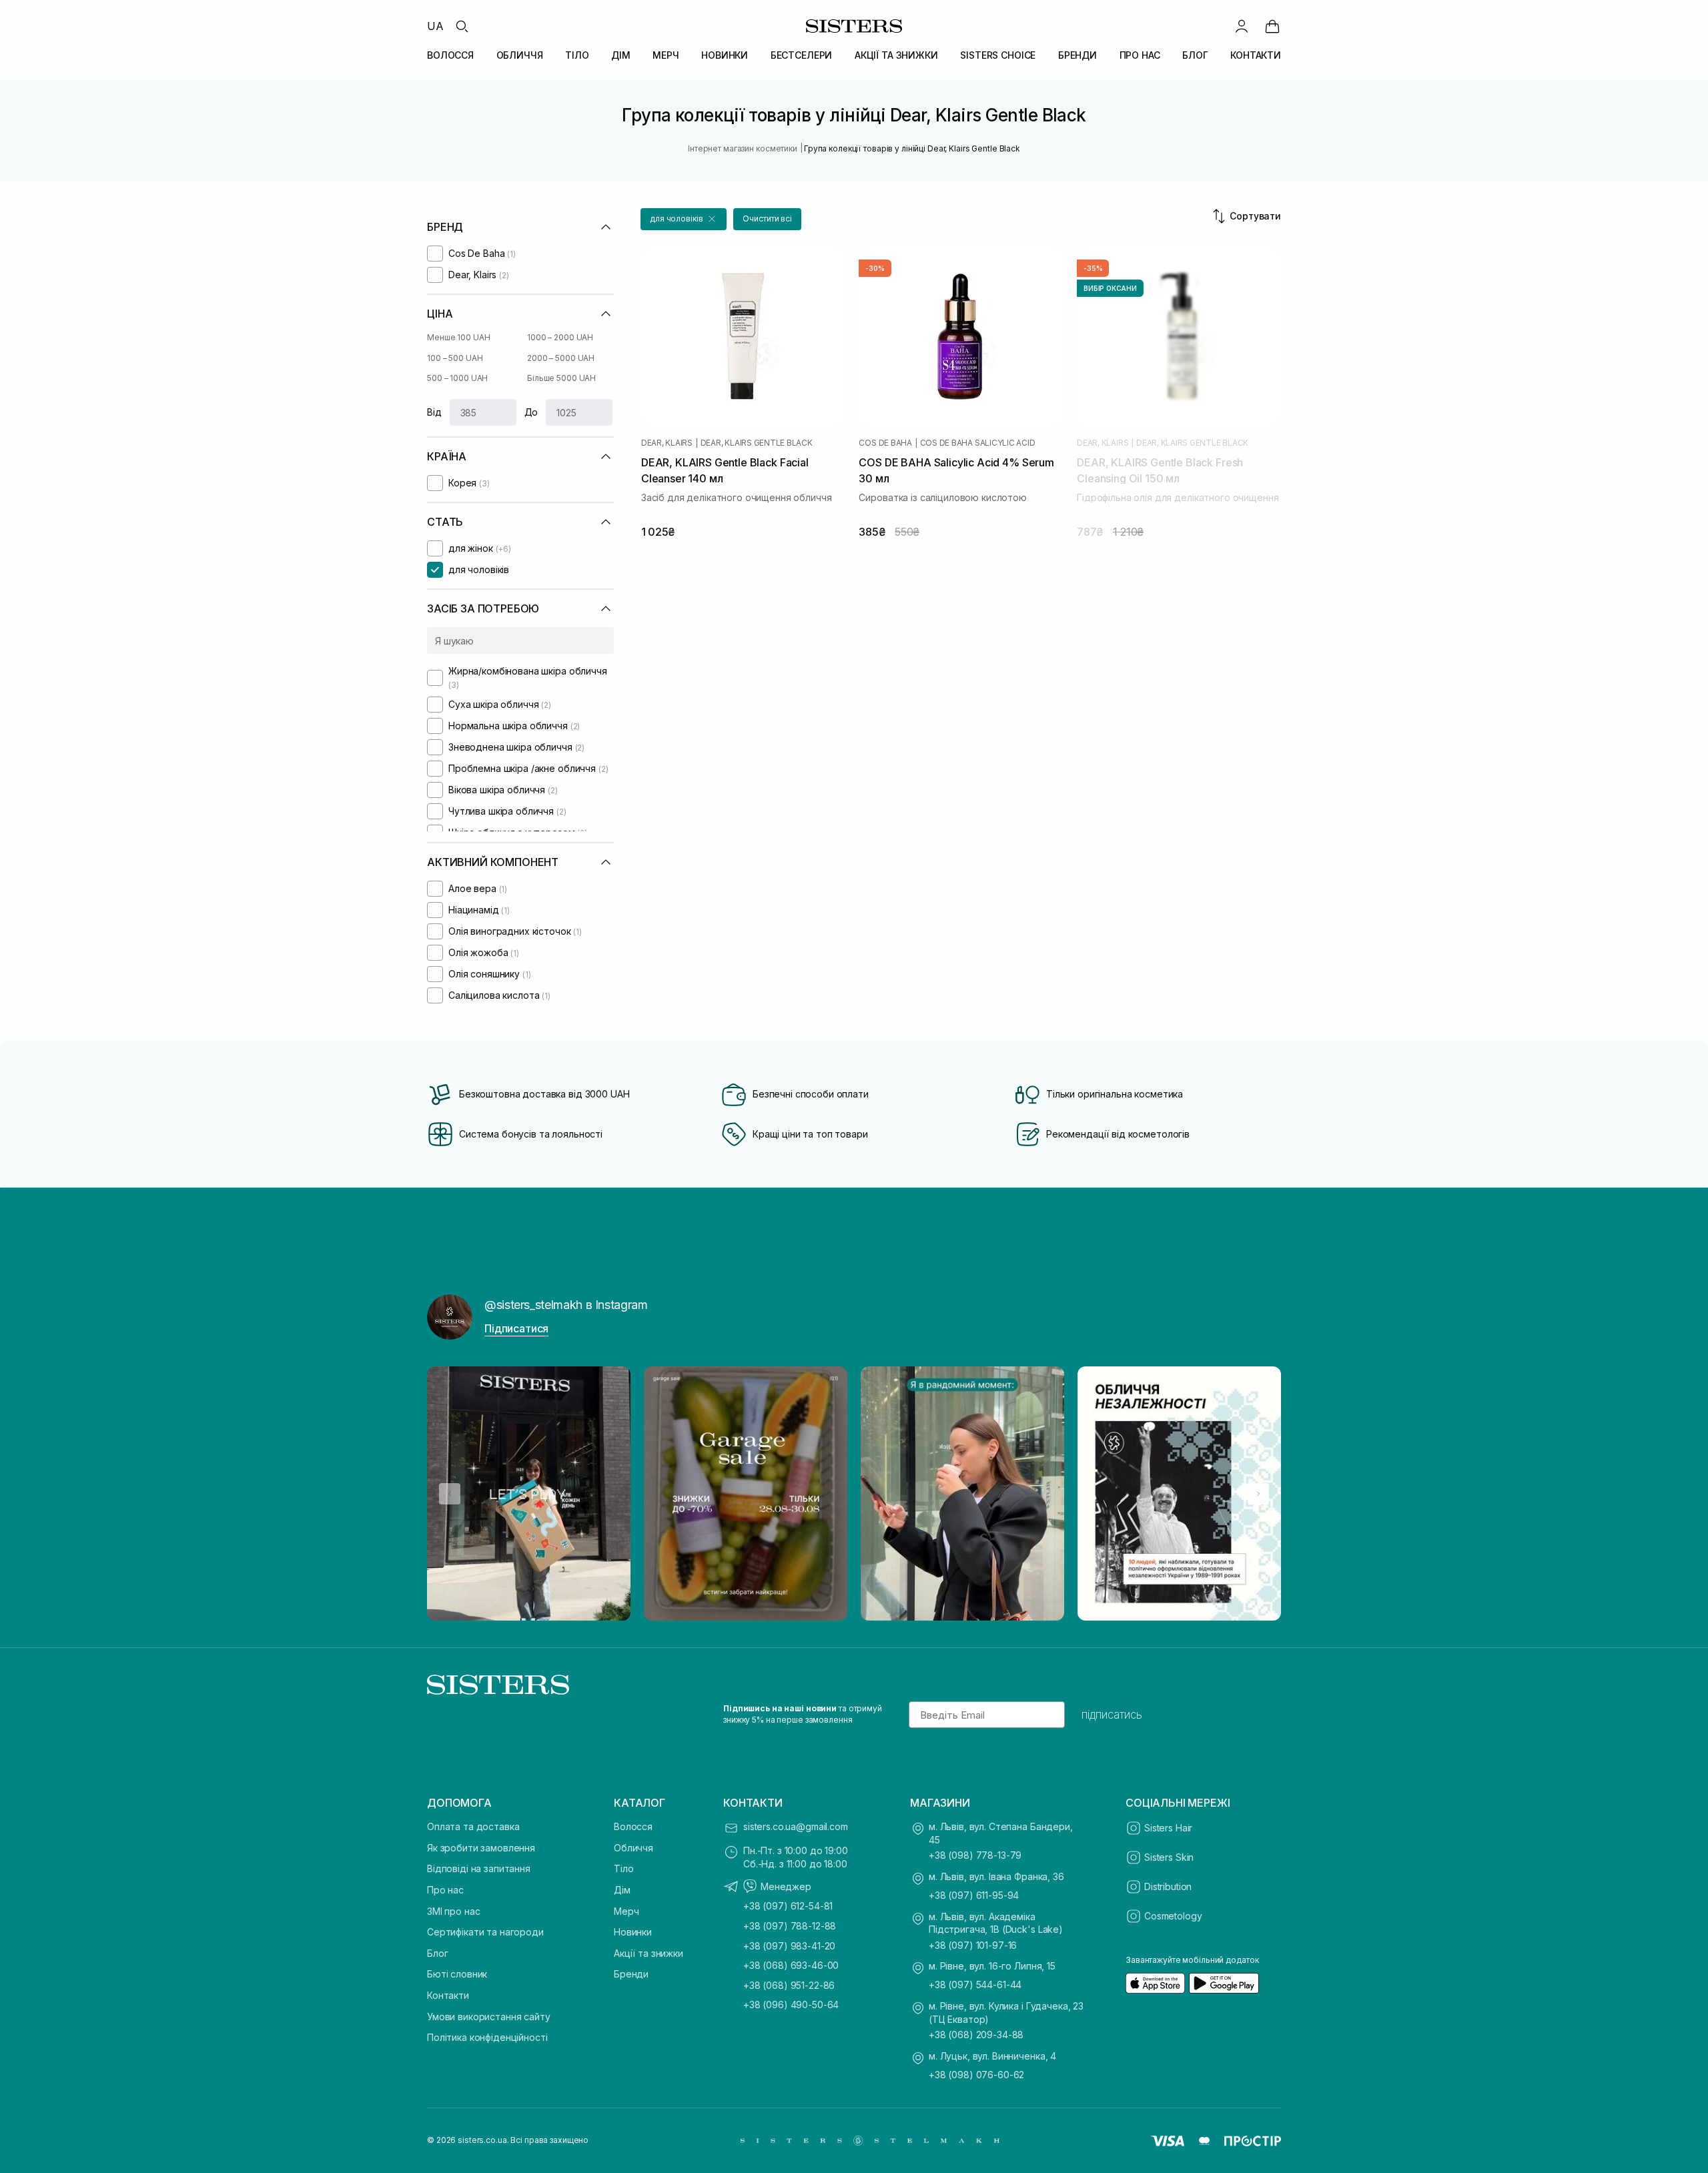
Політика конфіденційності (487, 2037)
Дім (622, 1890)
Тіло (623, 1868)
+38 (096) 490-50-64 (791, 2005)
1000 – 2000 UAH (560, 337)
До (531, 412)
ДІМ (621, 55)
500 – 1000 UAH (457, 378)
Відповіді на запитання (479, 1868)
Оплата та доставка (473, 1826)
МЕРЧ (666, 55)
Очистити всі (767, 219)
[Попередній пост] (450, 1494)
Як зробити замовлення (481, 1848)
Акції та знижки (649, 1953)
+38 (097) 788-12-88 (790, 1926)
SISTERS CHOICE (998, 55)
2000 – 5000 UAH (561, 358)
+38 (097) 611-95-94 (974, 1895)
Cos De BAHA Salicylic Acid (978, 443)
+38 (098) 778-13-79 (975, 1855)
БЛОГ (1195, 55)
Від (434, 412)
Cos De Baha (885, 443)
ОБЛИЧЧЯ (520, 55)
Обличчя (633, 1848)
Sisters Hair (1168, 1828)
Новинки (633, 1932)
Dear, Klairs (667, 443)
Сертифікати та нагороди (485, 1932)
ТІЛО (577, 55)
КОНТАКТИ (1256, 55)
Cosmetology (1173, 1916)
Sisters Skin (1169, 1857)
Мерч (626, 1911)
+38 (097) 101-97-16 (973, 1945)
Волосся (633, 1826)
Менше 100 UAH (458, 337)
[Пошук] (462, 26)
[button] (684, 219)
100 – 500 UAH (455, 358)
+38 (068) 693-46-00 (791, 1965)
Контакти (448, 1995)
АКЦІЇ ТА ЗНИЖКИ (896, 55)
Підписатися (516, 1328)
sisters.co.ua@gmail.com (796, 1826)
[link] (1272, 26)
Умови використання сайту (489, 2017)
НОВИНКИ (725, 55)
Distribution (1168, 1886)
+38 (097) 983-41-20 (789, 1946)
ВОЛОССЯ (450, 55)
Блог (437, 1953)
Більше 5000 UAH (561, 378)
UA (435, 26)
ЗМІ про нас (453, 1911)
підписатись (1112, 1715)
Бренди (631, 1974)
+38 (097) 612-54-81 (788, 1906)
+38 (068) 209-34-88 (976, 2035)
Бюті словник (457, 1974)
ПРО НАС (1140, 55)
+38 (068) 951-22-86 (789, 1985)
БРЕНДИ (1078, 55)
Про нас (445, 1890)
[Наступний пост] (1258, 1494)
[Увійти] (1242, 26)
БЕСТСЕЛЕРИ (802, 55)
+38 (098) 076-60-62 (976, 2075)
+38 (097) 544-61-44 (975, 1985)
